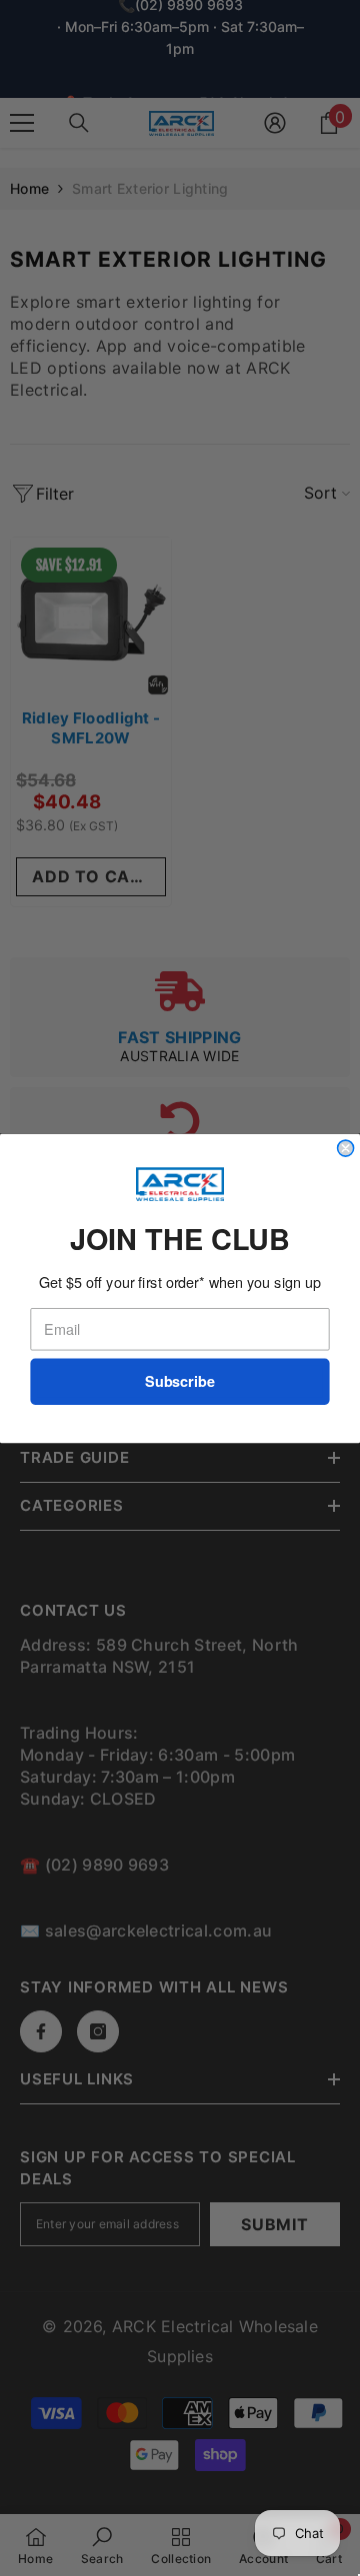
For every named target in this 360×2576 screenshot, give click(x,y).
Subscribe (180, 1381)
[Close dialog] (346, 1148)
